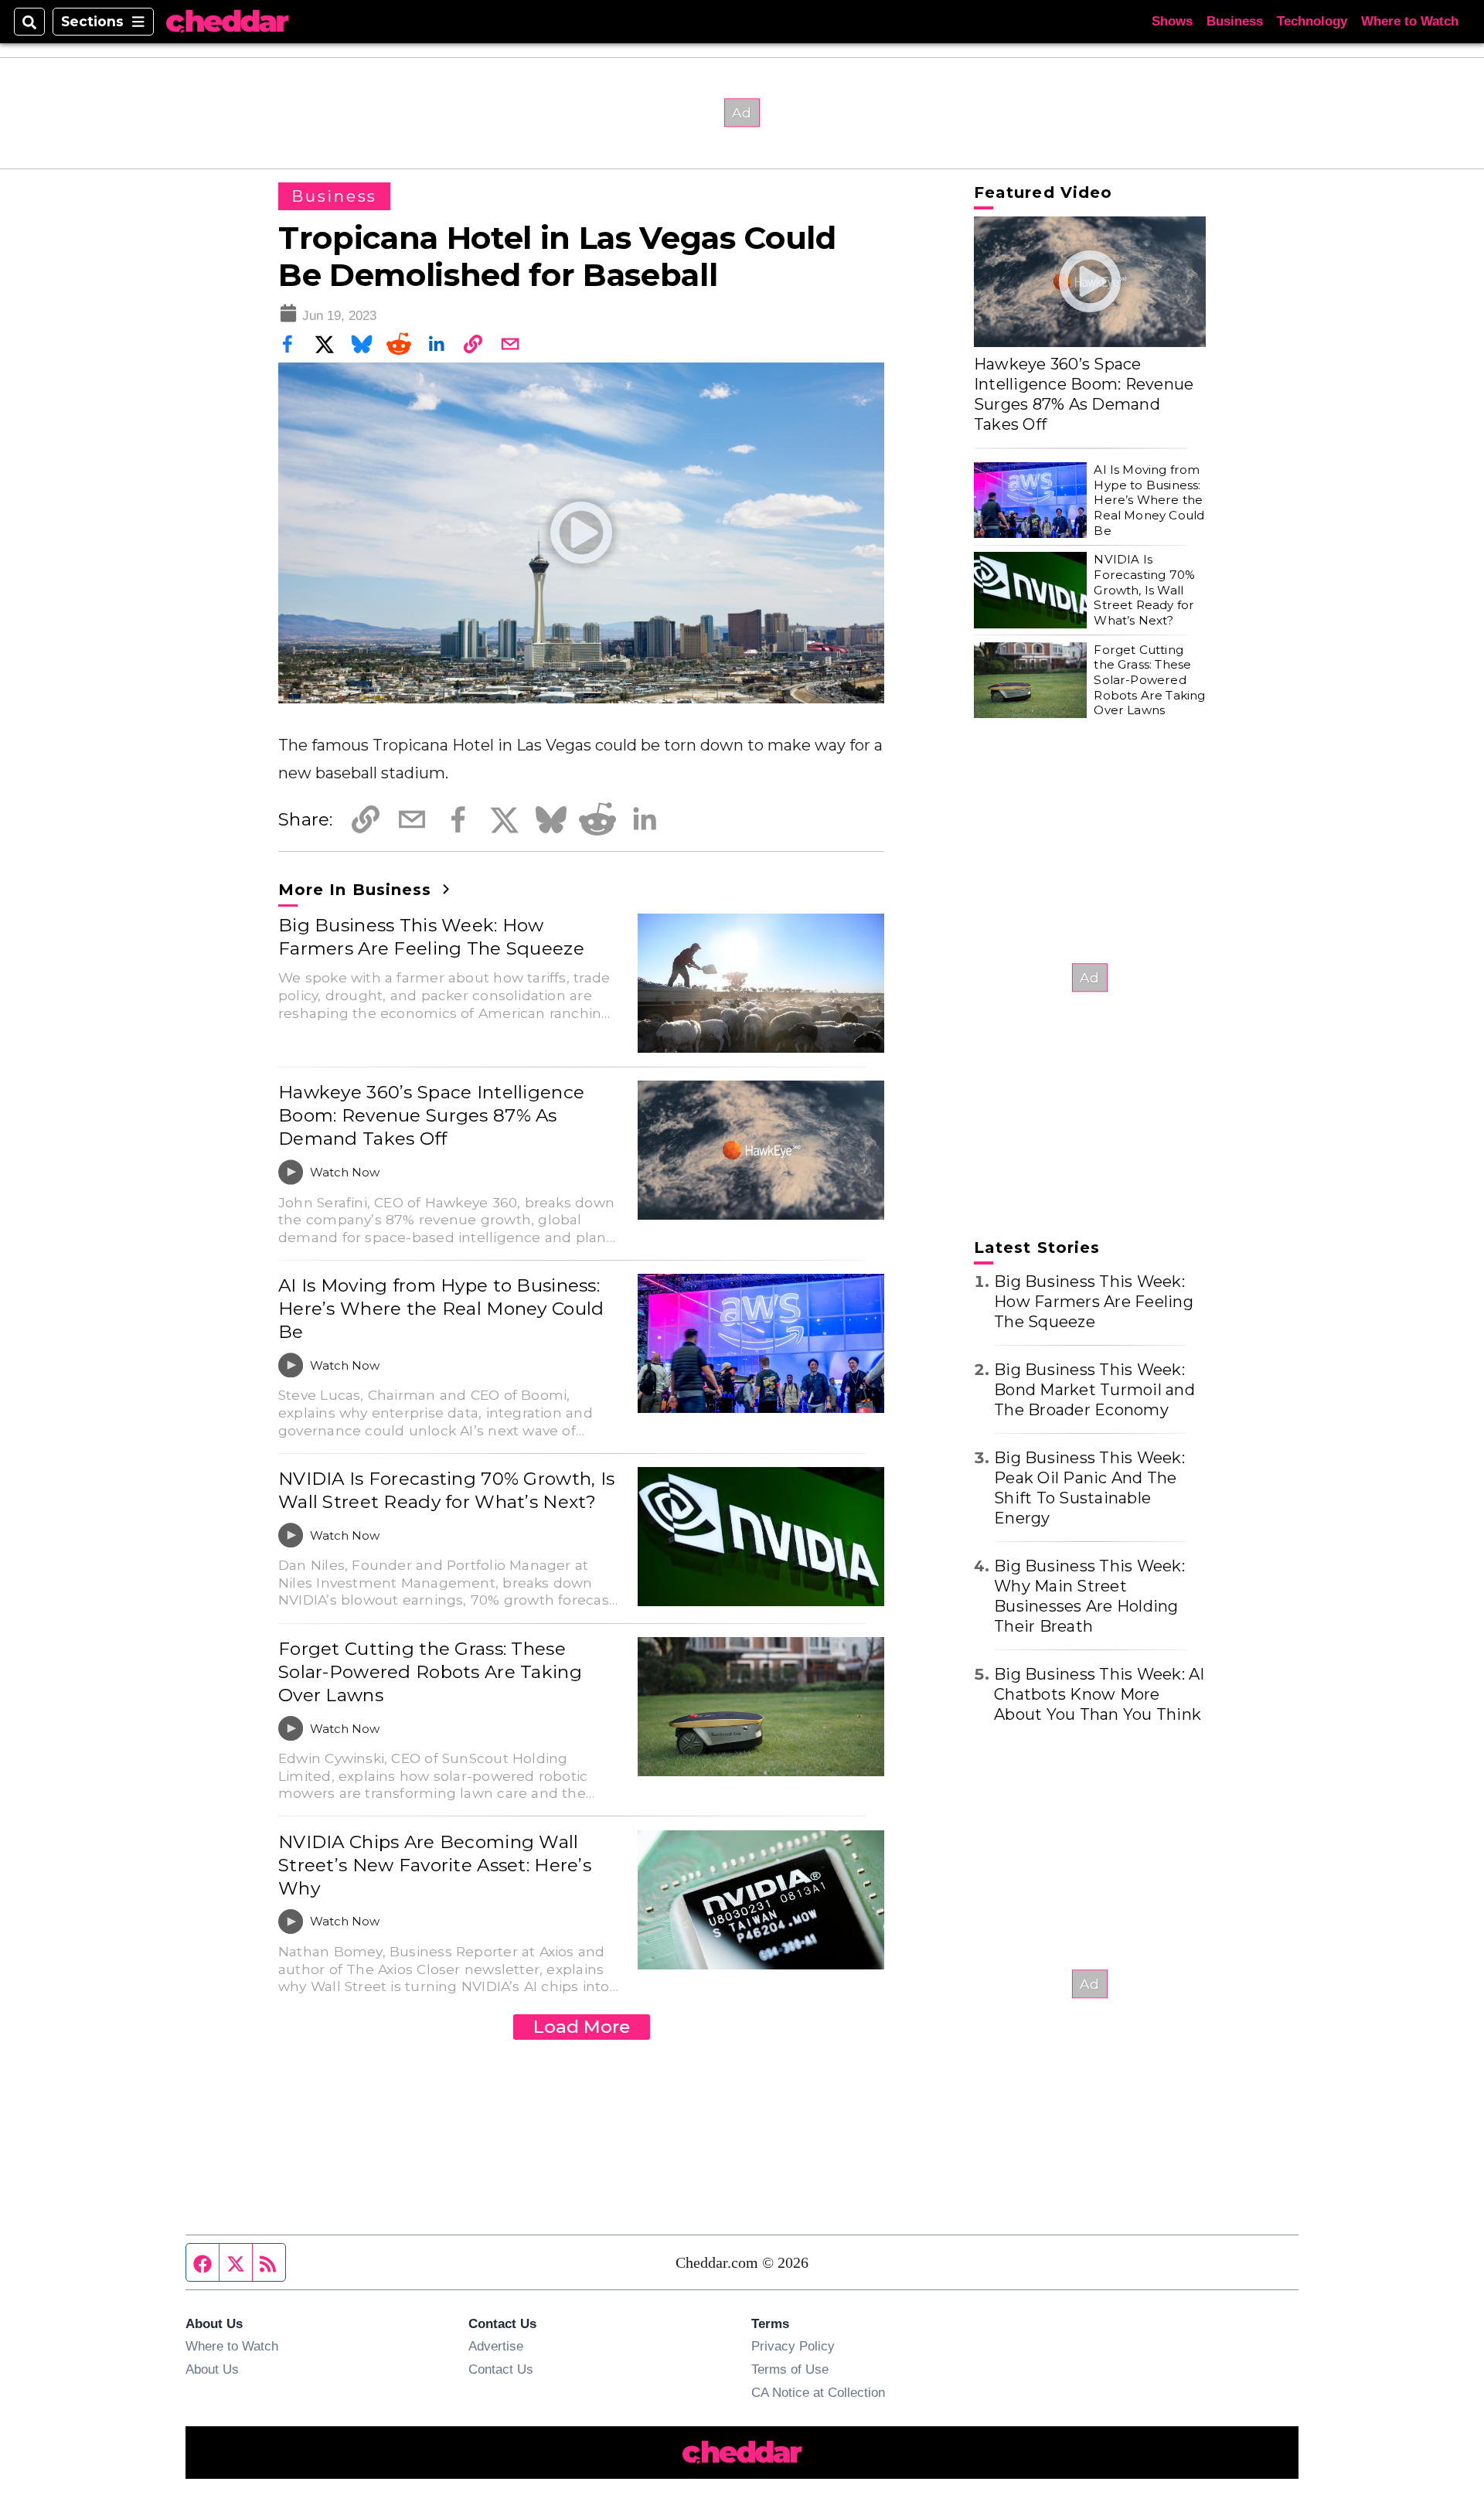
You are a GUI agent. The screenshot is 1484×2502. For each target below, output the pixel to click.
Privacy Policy (793, 2346)
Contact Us (501, 2369)
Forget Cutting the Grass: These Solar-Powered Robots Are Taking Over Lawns (430, 1672)
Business (1235, 21)
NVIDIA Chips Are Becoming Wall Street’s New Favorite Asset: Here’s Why (435, 1865)
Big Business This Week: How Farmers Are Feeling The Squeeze (431, 937)
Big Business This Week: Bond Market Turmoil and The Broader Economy (1094, 1390)
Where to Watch (1410, 21)
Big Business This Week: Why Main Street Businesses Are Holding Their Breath (1089, 1596)
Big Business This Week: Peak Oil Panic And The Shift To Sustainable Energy (1089, 1488)
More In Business (357, 890)
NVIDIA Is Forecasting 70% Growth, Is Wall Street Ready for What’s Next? (446, 1490)
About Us (212, 2369)
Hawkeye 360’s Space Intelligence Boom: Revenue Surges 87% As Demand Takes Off (431, 1115)
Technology (1312, 21)
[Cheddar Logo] (227, 22)
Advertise (496, 2346)
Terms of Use (790, 2369)
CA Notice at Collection (818, 2392)
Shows (1172, 21)
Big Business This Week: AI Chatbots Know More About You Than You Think (1099, 1694)
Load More (582, 2027)
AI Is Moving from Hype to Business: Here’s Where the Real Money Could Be (441, 1309)
